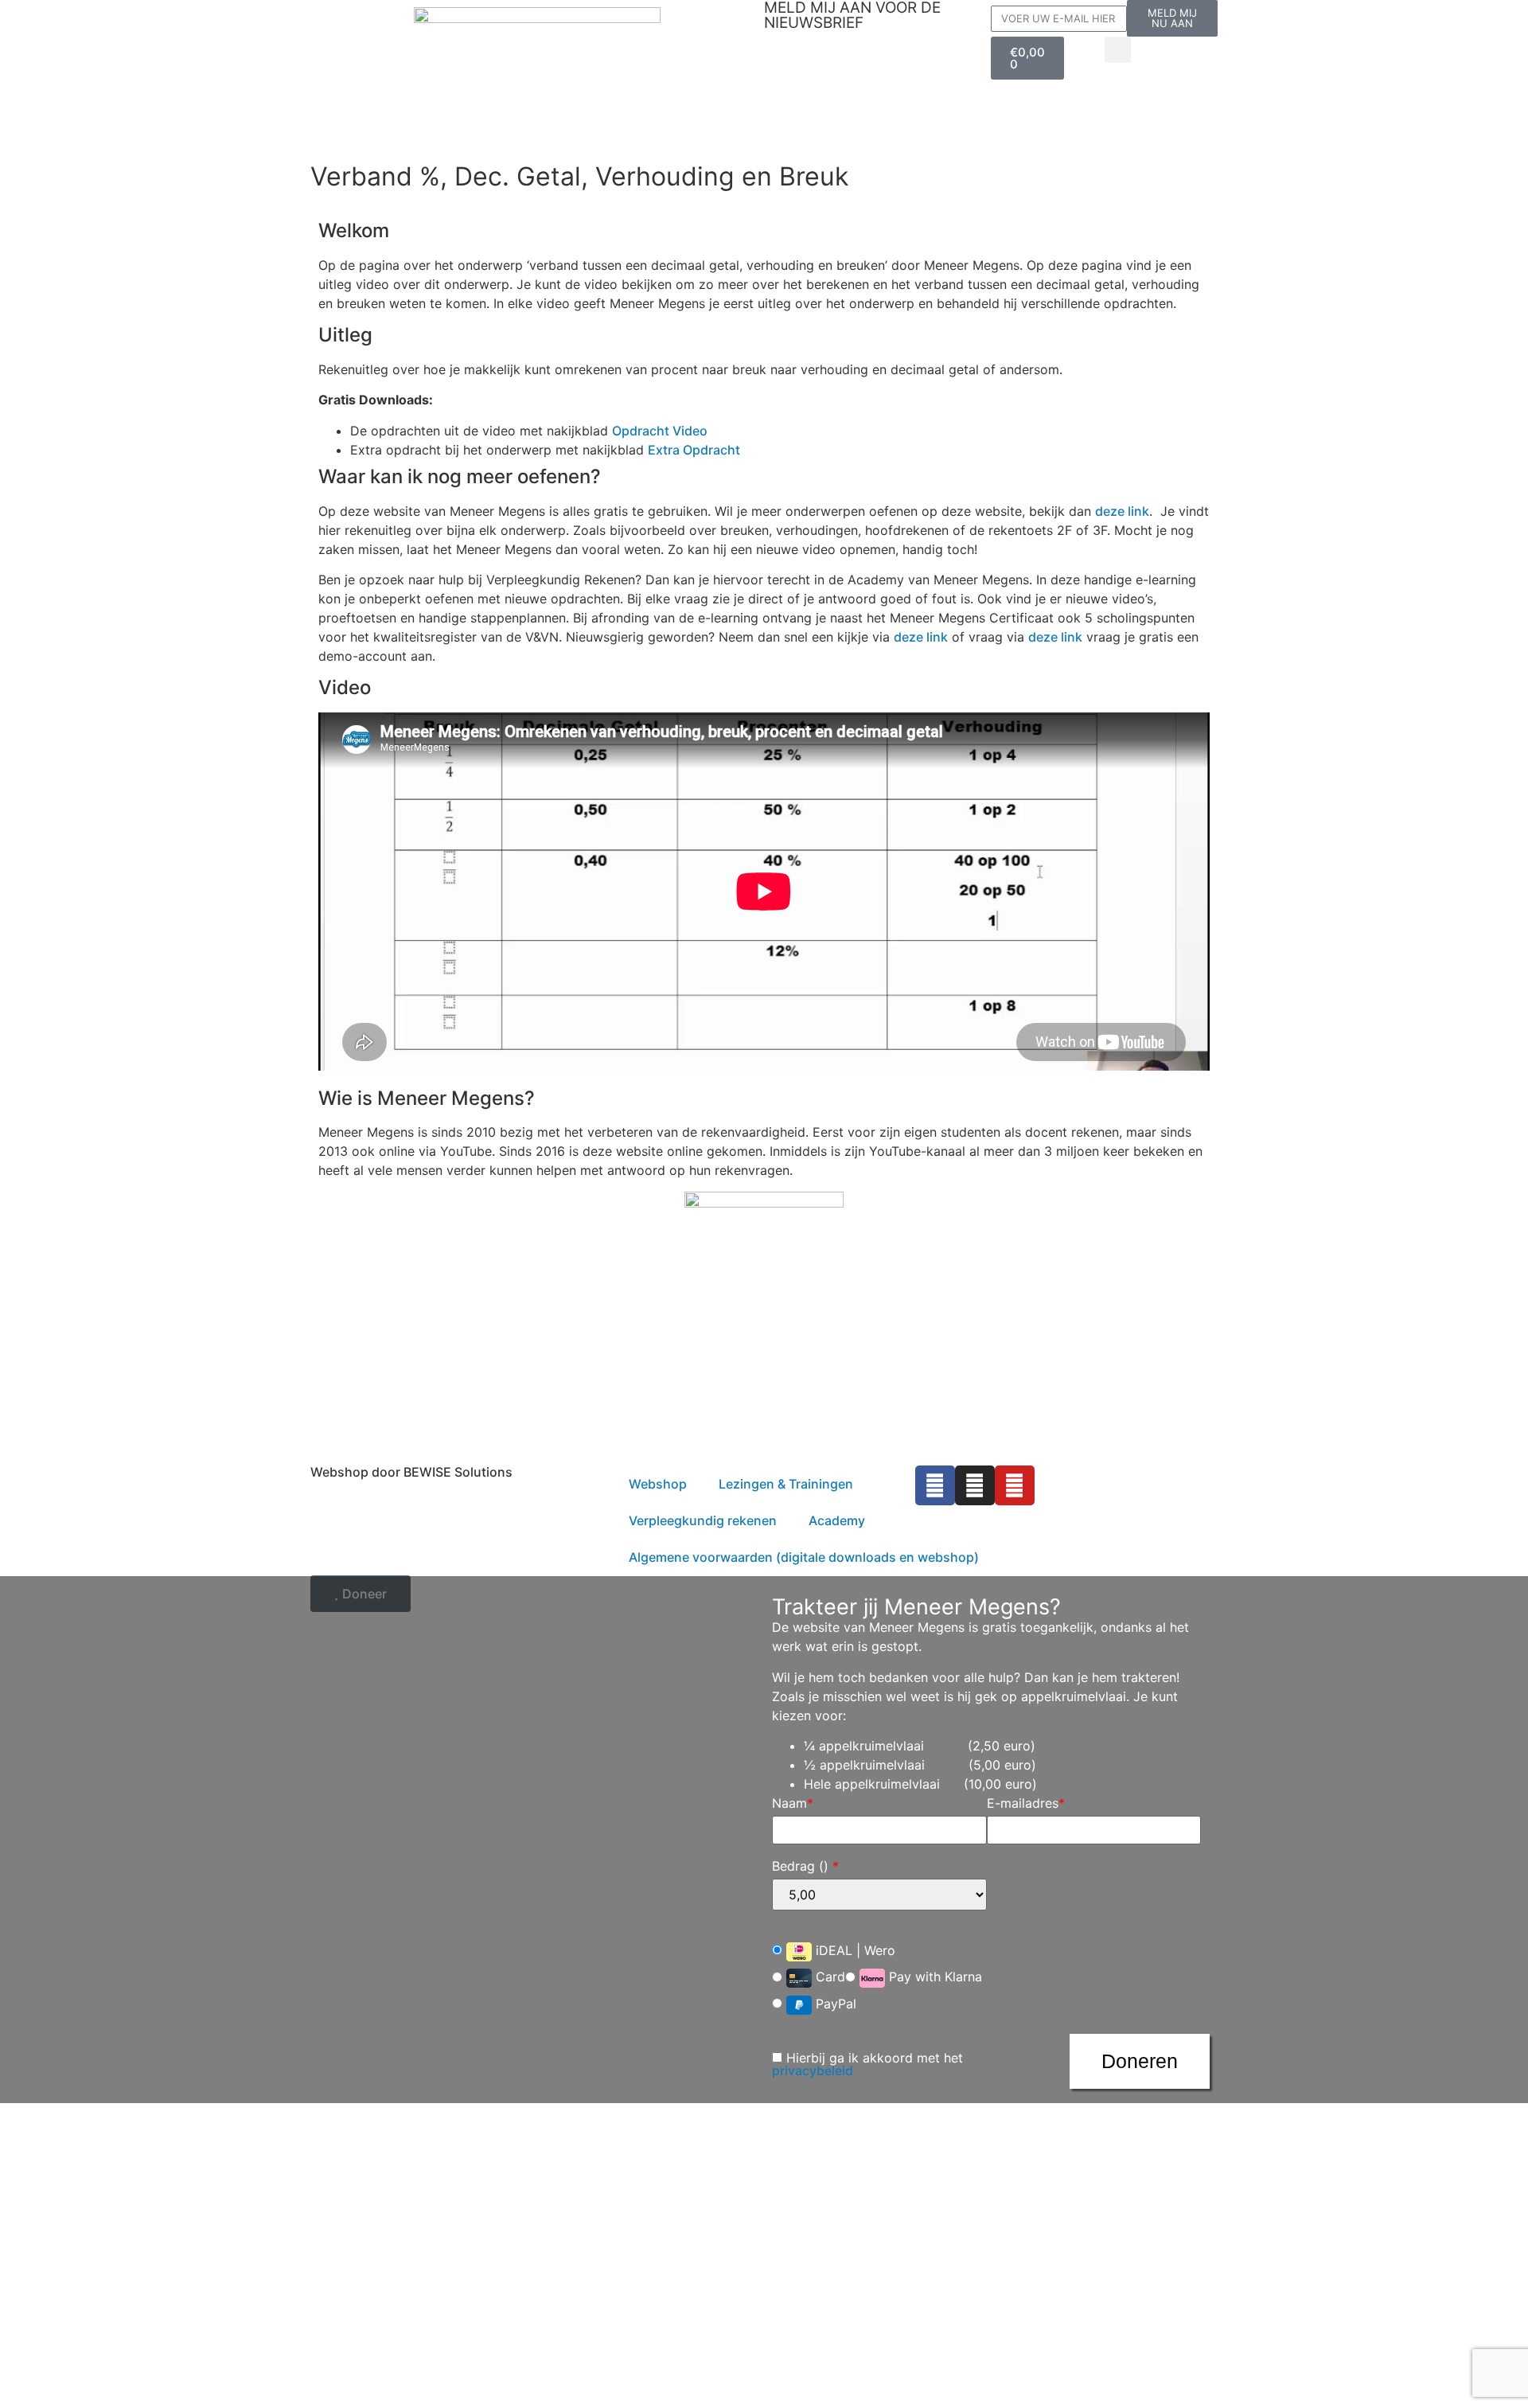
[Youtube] (1015, 1485)
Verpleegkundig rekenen (829, 84)
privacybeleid (813, 2070)
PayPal (834, 2004)
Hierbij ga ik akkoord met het (867, 2064)
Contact (791, 148)
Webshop (794, 52)
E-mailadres (1026, 1803)
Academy (837, 1520)
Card (828, 1977)
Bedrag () (805, 1866)
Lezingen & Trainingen (823, 116)
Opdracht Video (660, 431)
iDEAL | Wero (854, 1950)
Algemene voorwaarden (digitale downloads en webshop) (804, 1557)
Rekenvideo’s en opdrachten (897, 52)
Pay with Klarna (934, 1977)
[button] (1118, 50)
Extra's (920, 116)
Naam (793, 1803)
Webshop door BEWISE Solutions (411, 1472)
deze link (1122, 511)
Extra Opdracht (694, 450)
